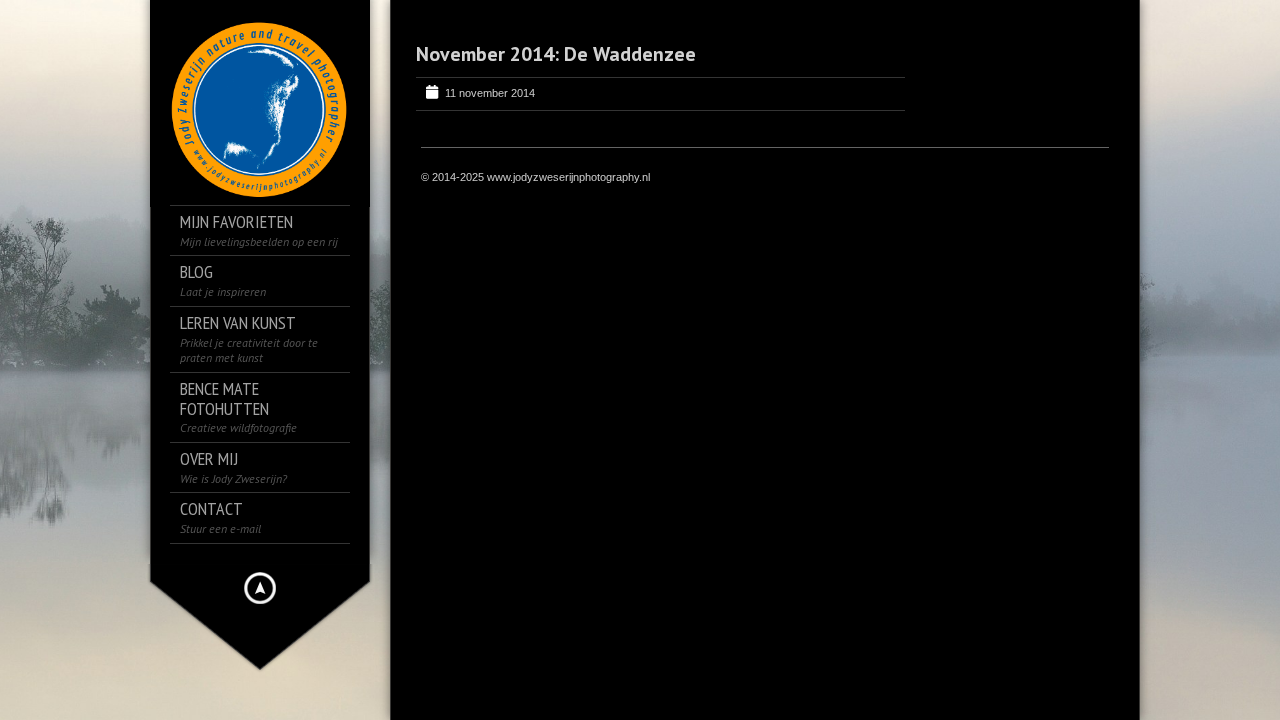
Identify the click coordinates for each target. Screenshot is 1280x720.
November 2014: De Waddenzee (556, 54)
